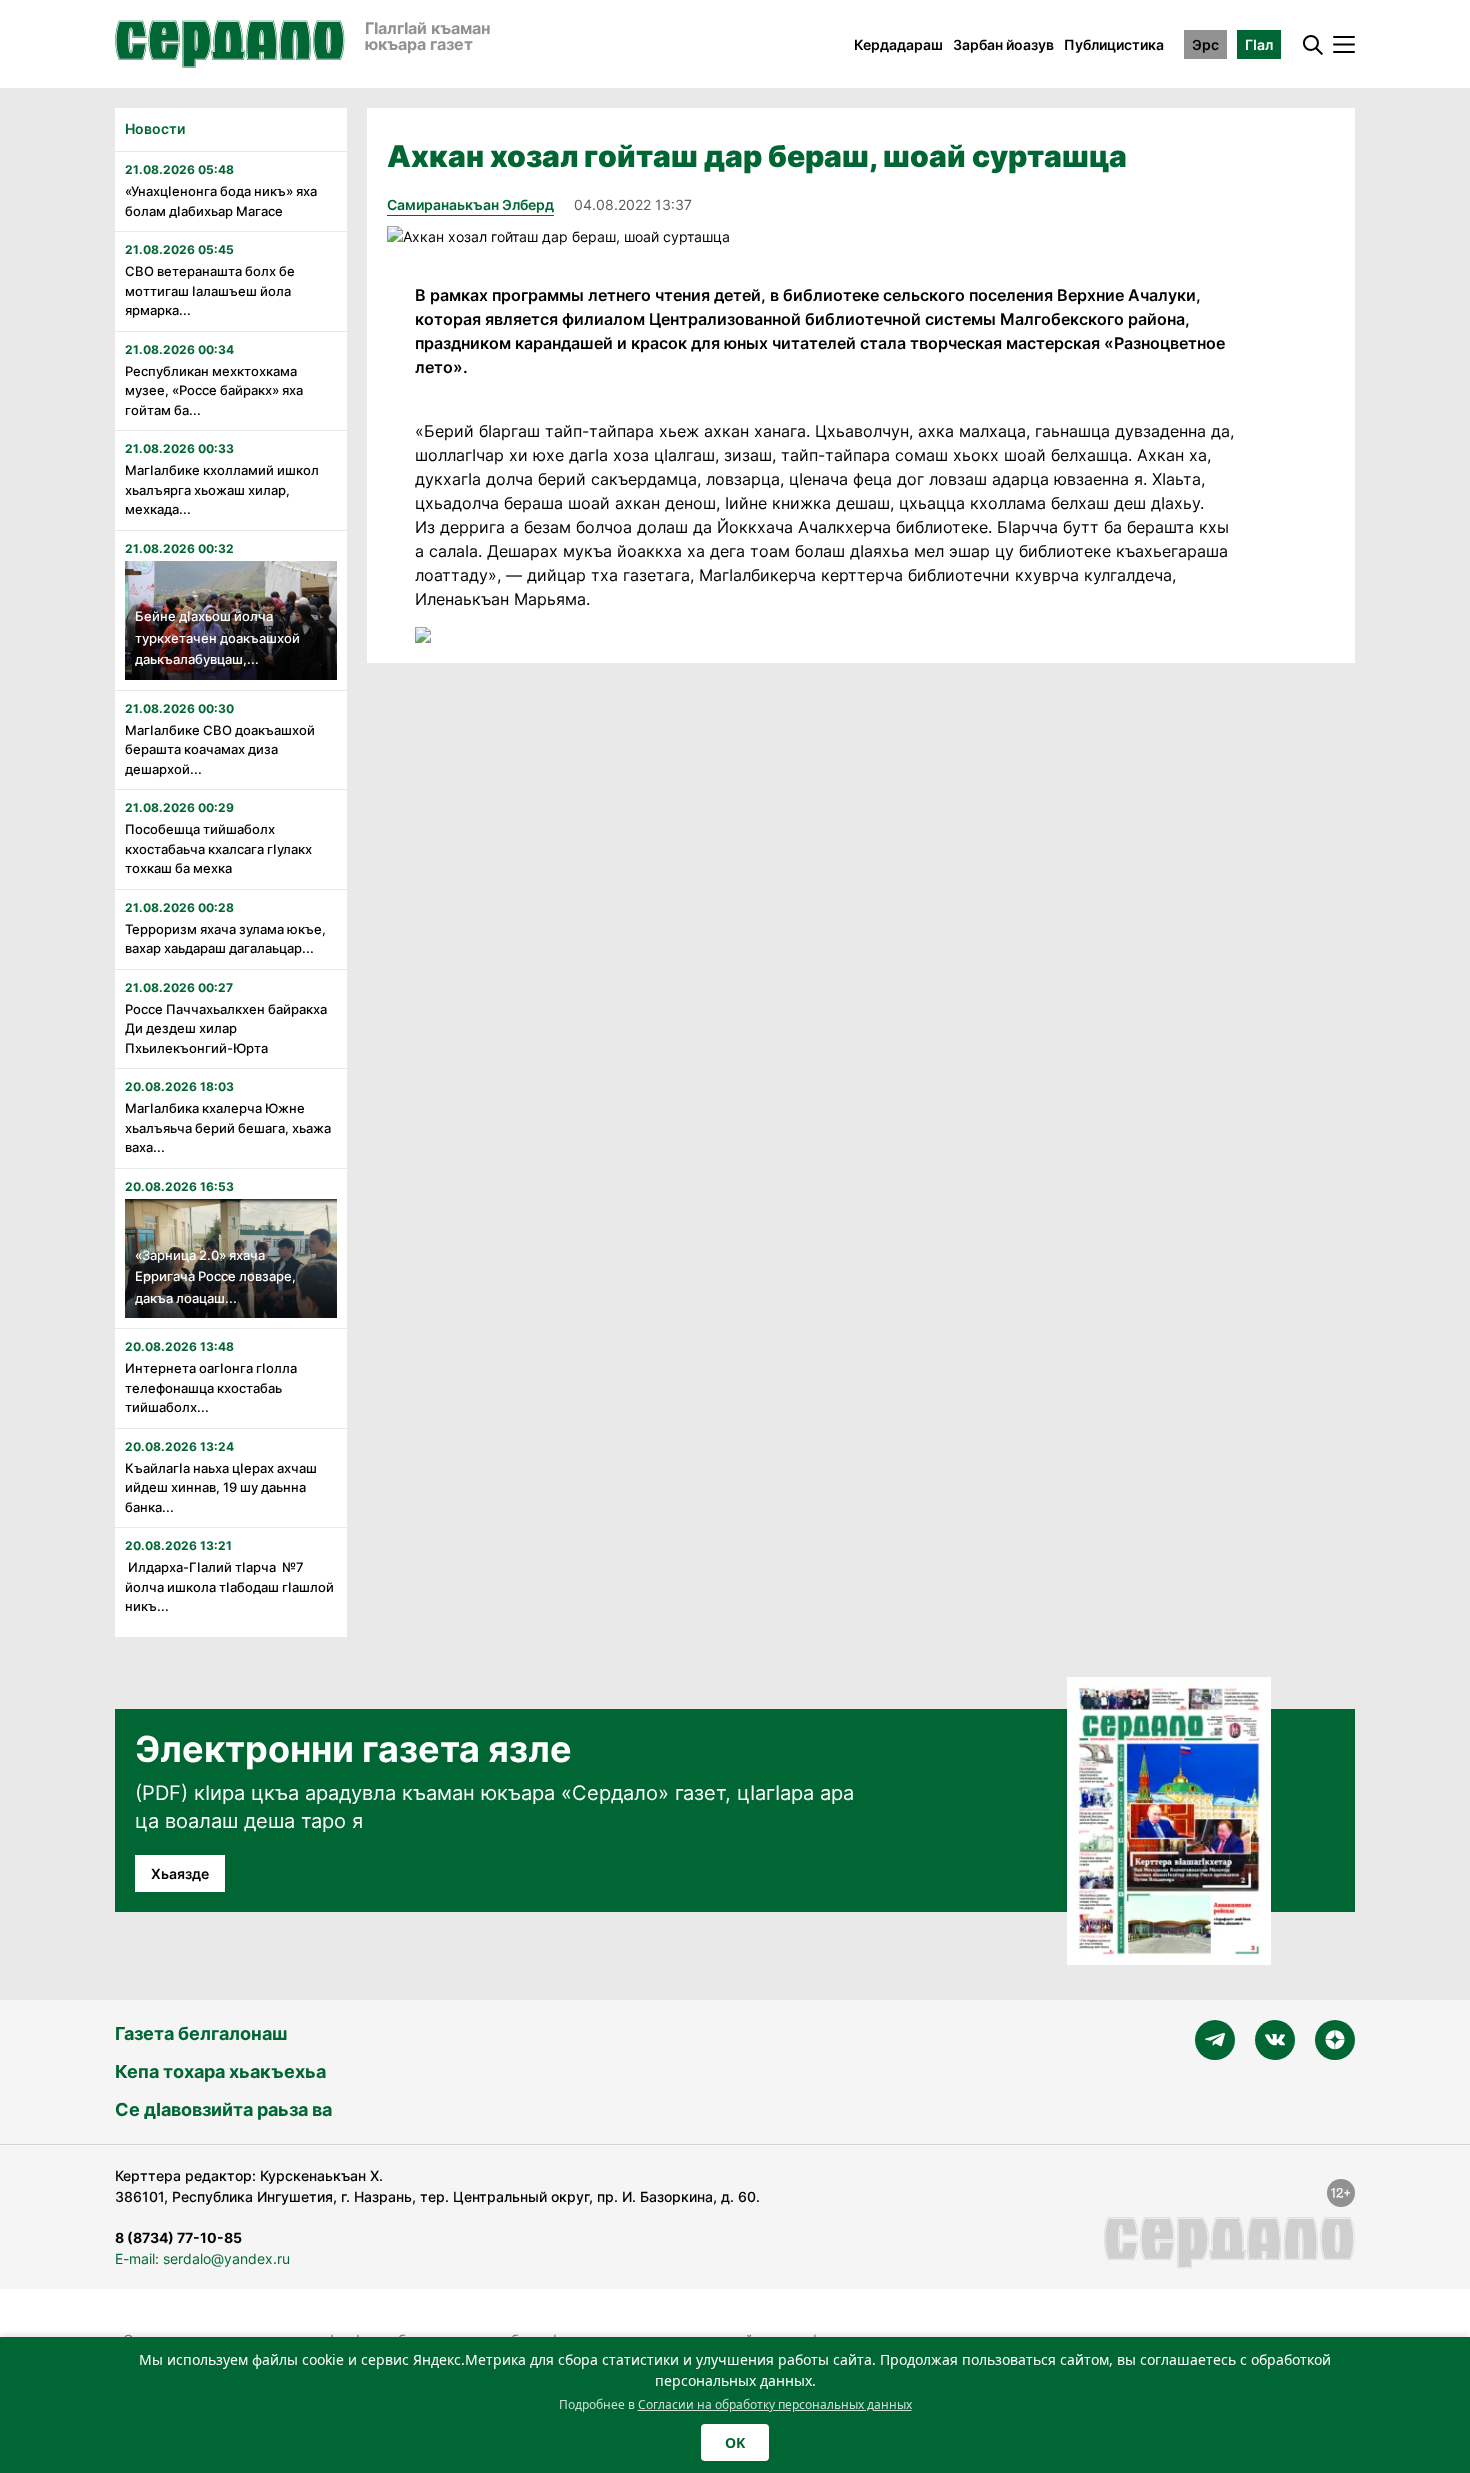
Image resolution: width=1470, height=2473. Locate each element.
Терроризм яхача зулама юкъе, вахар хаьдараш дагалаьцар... (225, 939)
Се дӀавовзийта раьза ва (223, 2109)
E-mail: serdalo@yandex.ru (202, 2258)
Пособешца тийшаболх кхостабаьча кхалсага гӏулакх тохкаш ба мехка (218, 848)
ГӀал (1259, 44)
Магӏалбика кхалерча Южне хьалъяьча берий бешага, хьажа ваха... (228, 1127)
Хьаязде (180, 1873)
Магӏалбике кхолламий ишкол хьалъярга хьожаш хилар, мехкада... (222, 489)
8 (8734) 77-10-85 (178, 2237)
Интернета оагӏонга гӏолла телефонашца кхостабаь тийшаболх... (211, 1387)
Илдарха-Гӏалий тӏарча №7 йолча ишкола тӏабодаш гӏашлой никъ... (229, 1586)
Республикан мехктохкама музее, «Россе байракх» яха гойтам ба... (214, 390)
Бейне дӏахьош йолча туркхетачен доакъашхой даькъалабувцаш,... (217, 637)
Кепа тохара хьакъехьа (220, 2071)
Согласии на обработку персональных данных (775, 2404)
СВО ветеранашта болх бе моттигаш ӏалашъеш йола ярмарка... (210, 290)
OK (735, 2442)
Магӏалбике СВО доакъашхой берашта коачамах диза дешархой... (220, 749)
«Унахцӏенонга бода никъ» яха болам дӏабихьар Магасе (221, 201)
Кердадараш (898, 44)
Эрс (1205, 44)
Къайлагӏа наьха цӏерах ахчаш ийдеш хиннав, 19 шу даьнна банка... (221, 1487)
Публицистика (1114, 44)
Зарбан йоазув (1003, 44)
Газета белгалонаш (201, 2033)
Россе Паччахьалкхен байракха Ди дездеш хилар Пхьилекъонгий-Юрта (226, 1028)
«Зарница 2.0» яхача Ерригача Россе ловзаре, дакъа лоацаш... (215, 1276)
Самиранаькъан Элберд (470, 204)
